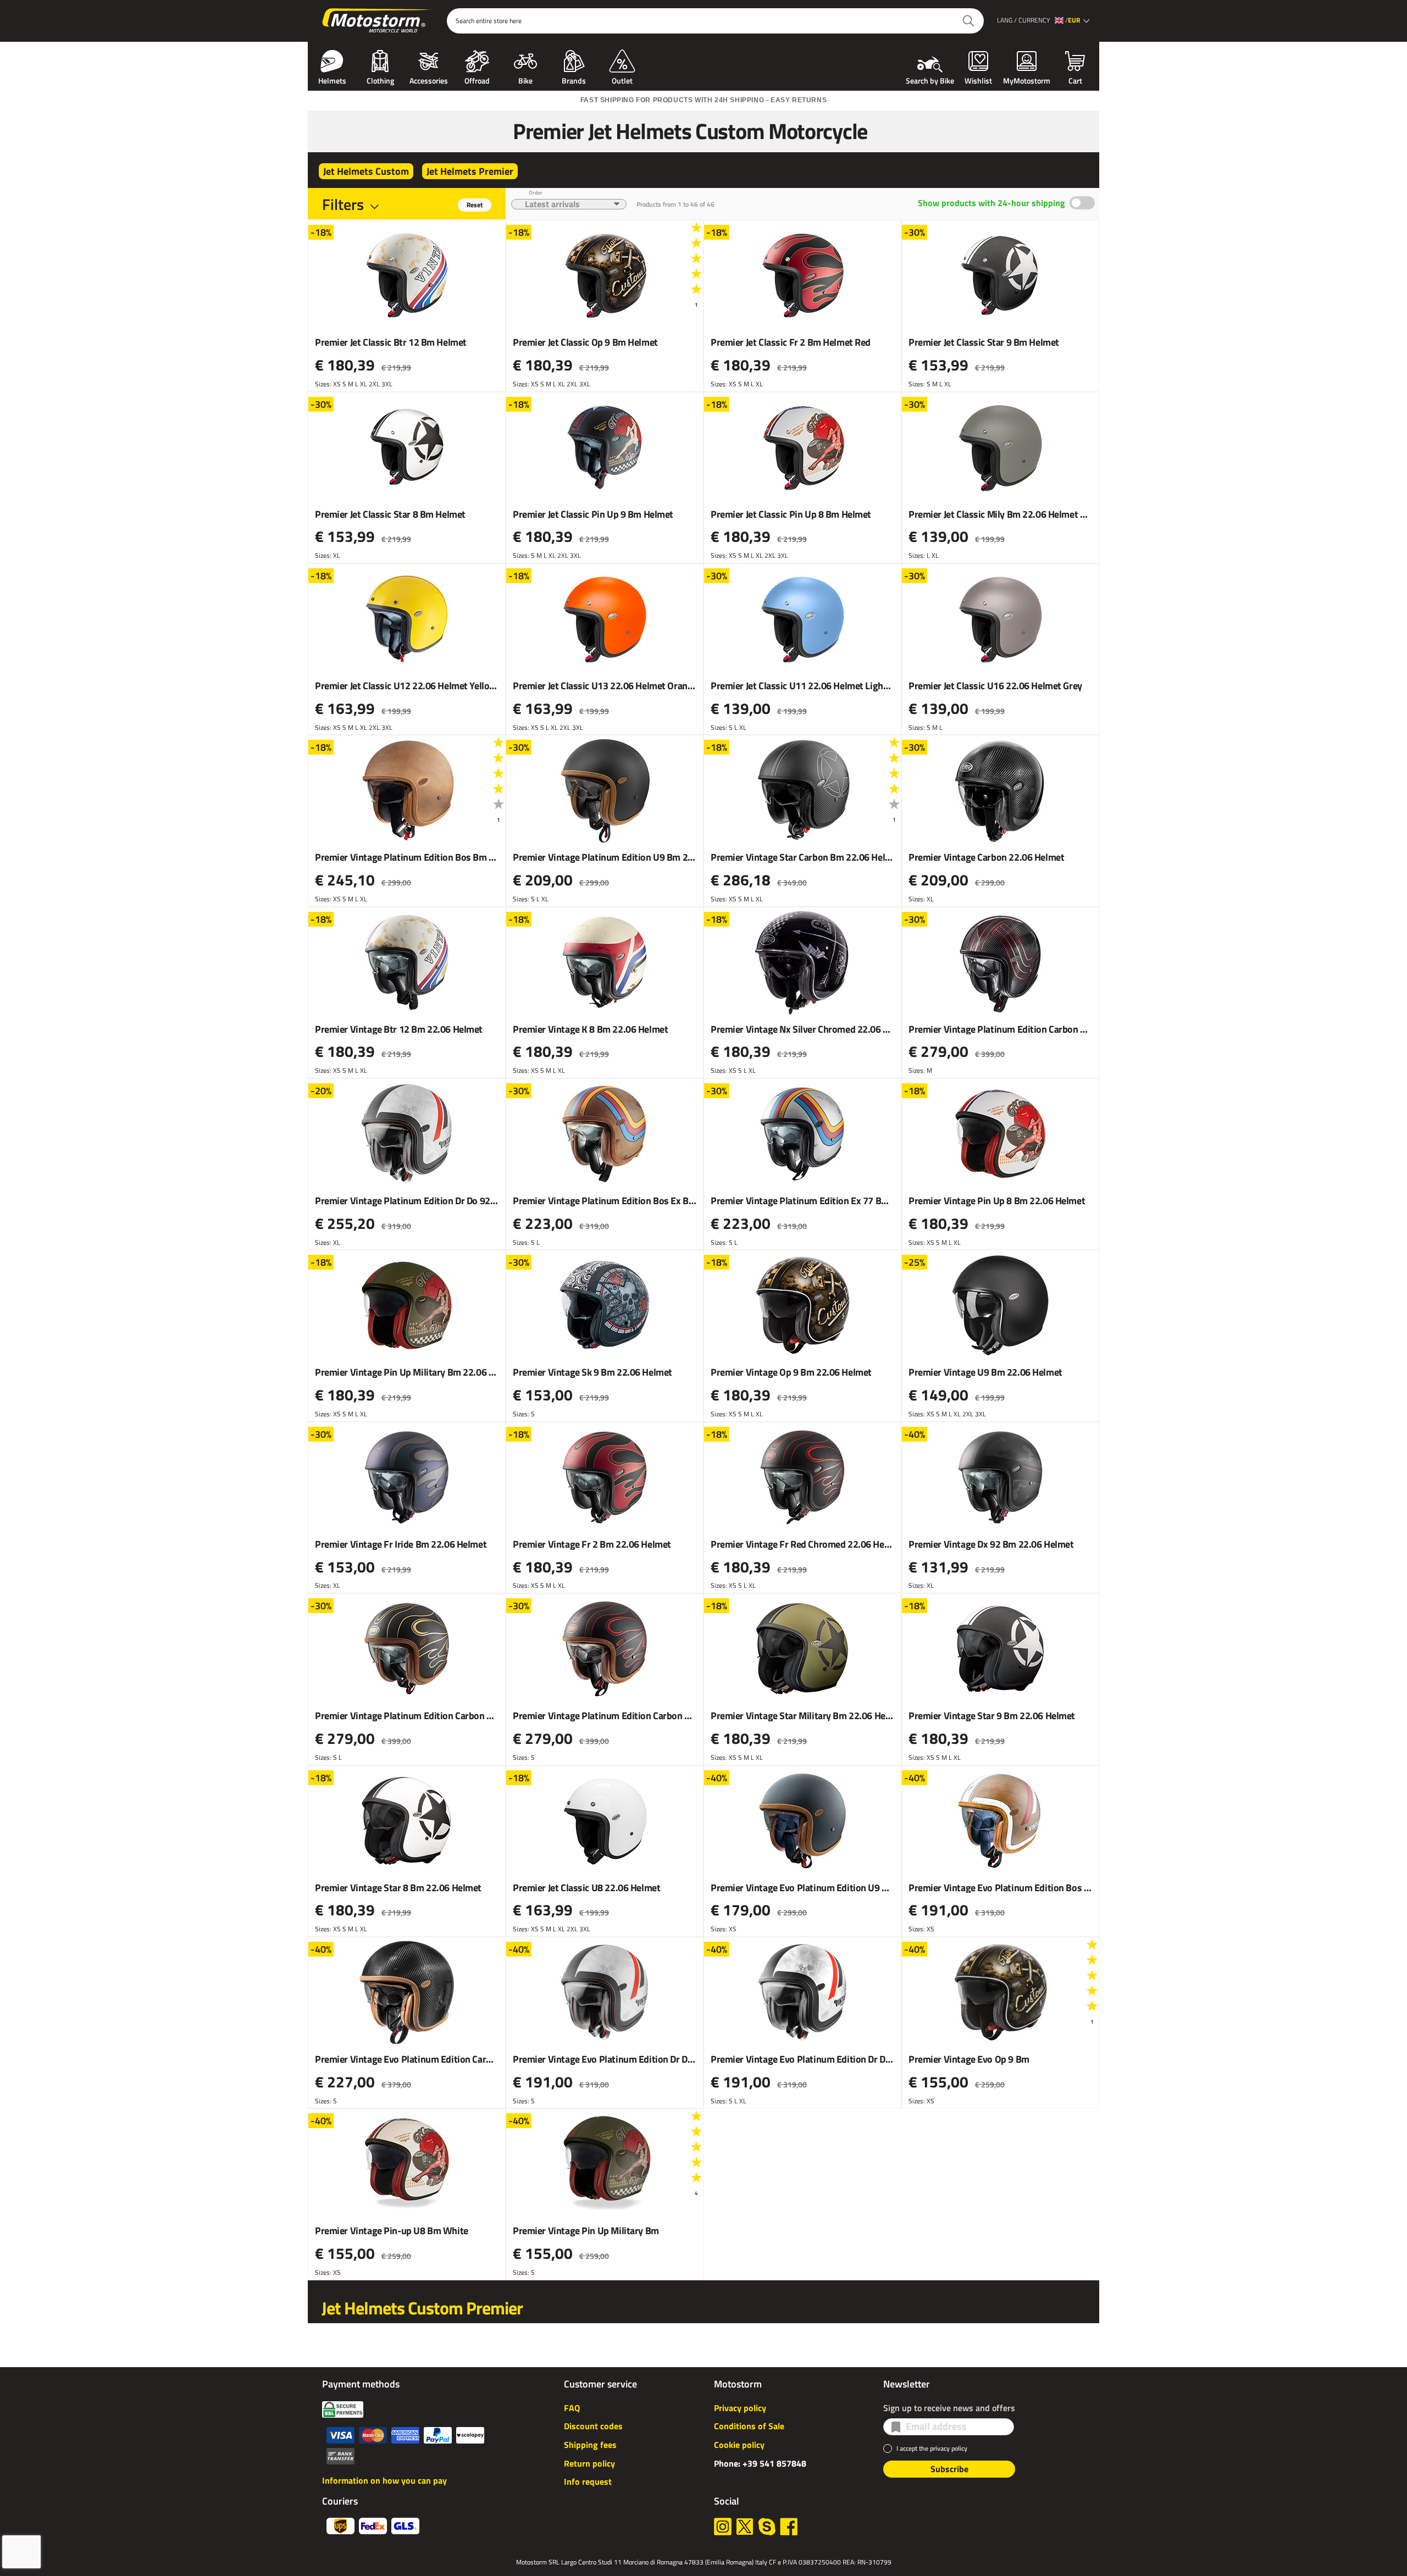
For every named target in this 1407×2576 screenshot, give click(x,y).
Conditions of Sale (749, 2426)
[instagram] (723, 2527)
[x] (745, 2527)
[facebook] (789, 2527)
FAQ (572, 2408)
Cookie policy (739, 2445)
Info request (588, 2481)
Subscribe (949, 2469)
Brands (574, 80)
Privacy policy (740, 2408)
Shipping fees (590, 2445)
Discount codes (593, 2426)
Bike (525, 80)
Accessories (429, 80)
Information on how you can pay (384, 2480)
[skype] (767, 2527)
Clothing (380, 80)
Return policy (589, 2463)
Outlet (622, 80)
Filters (343, 204)
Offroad (477, 80)
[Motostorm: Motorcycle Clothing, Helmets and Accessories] (377, 21)
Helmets (332, 80)
